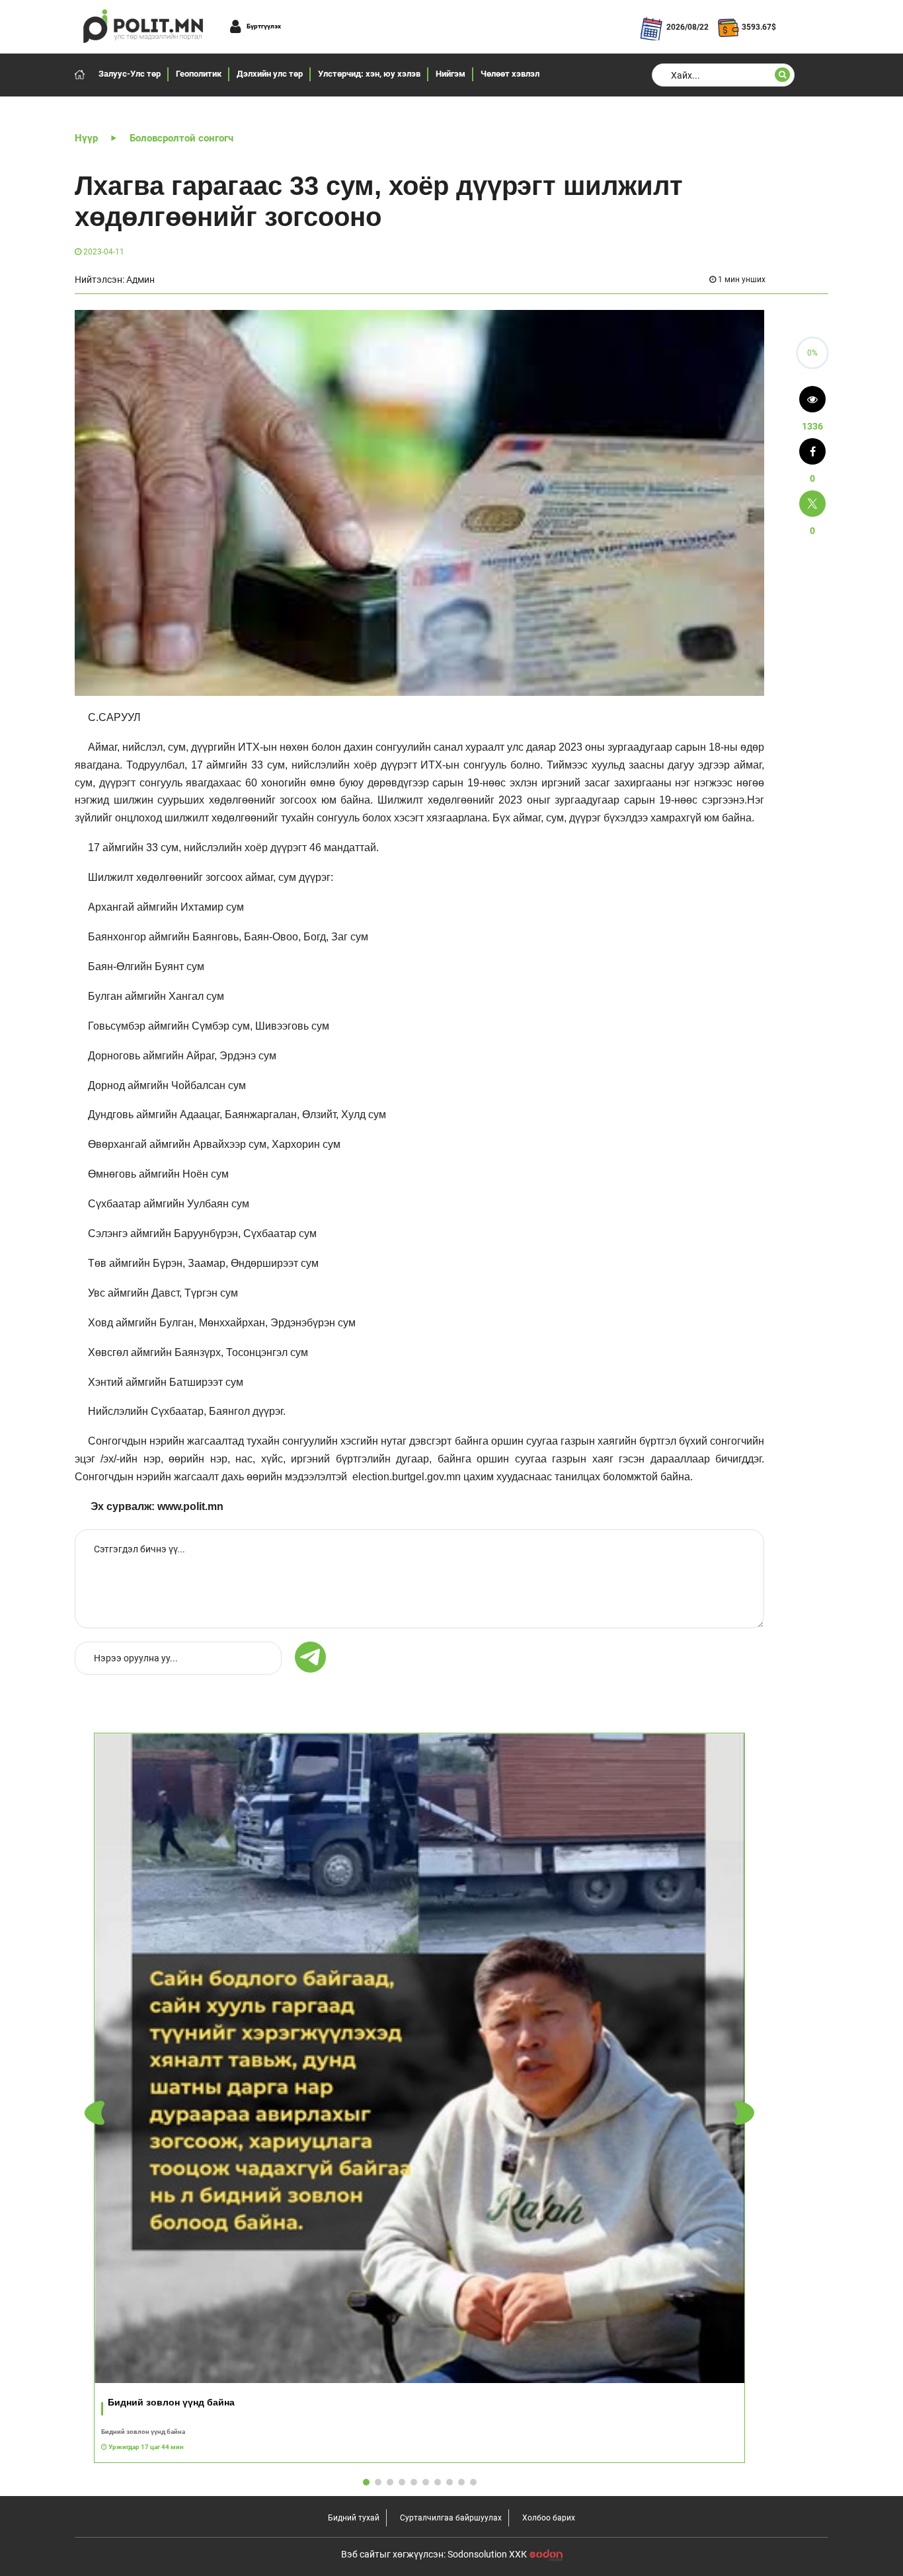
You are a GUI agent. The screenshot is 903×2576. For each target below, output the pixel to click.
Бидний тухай (354, 2518)
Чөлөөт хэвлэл (510, 74)
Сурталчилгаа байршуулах (451, 2518)
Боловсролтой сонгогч (181, 138)
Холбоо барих (549, 2518)
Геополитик (199, 74)
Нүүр (86, 138)
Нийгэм (451, 74)
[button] (744, 2113)
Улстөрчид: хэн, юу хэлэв (369, 74)
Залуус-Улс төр (130, 74)
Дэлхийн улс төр (270, 74)
